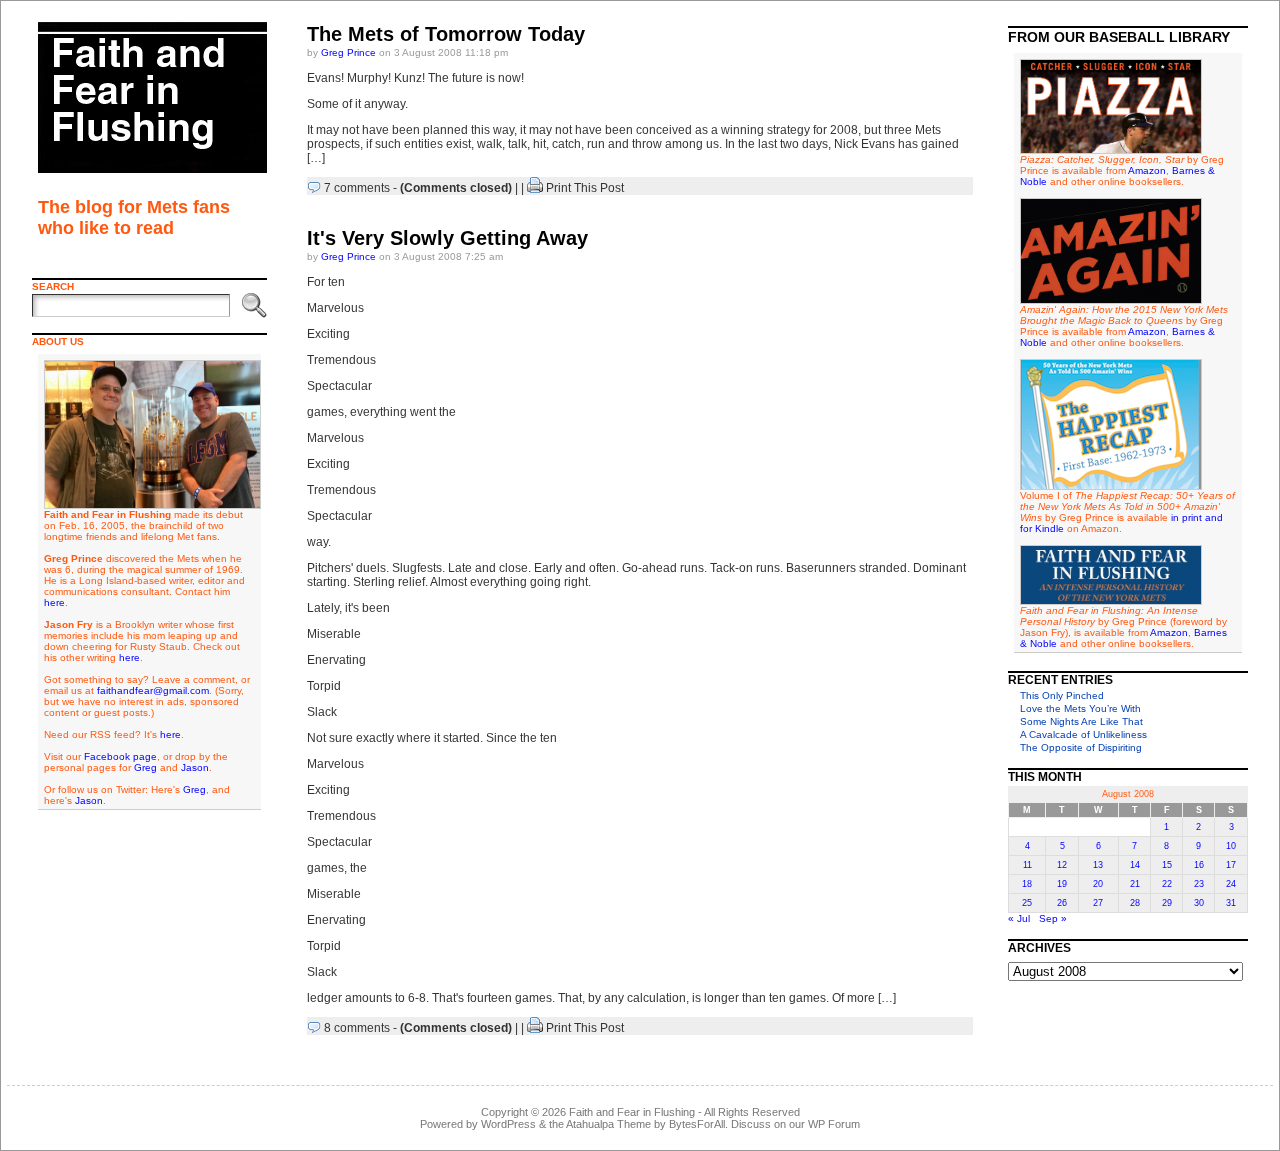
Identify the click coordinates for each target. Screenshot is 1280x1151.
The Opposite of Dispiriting (1081, 747)
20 (1098, 884)
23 (1199, 884)
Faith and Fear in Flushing (632, 1112)
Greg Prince (348, 52)
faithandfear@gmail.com (153, 690)
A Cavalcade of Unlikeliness (1083, 734)
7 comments (357, 188)
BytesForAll (697, 1124)
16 (1199, 865)
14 (1135, 865)
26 (1062, 903)
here (54, 602)
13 (1098, 865)
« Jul (1019, 918)
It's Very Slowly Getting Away (447, 238)
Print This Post (585, 188)
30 (1199, 903)
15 (1167, 865)
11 (1027, 865)
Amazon (1147, 170)
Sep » (1053, 918)
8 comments (357, 1028)
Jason (195, 767)
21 (1135, 884)
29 (1167, 903)
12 (1062, 865)
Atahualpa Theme (608, 1124)
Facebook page (120, 756)
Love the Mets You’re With (1080, 708)
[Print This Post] (535, 188)
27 (1098, 903)
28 (1135, 903)
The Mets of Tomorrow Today (446, 34)
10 (1231, 846)
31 (1231, 903)
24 (1231, 884)
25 (1027, 903)
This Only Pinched (1062, 695)
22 (1167, 884)
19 (1062, 884)
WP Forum (834, 1124)
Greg (145, 767)
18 (1027, 884)
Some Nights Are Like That (1081, 721)
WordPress (508, 1124)
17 (1231, 865)
